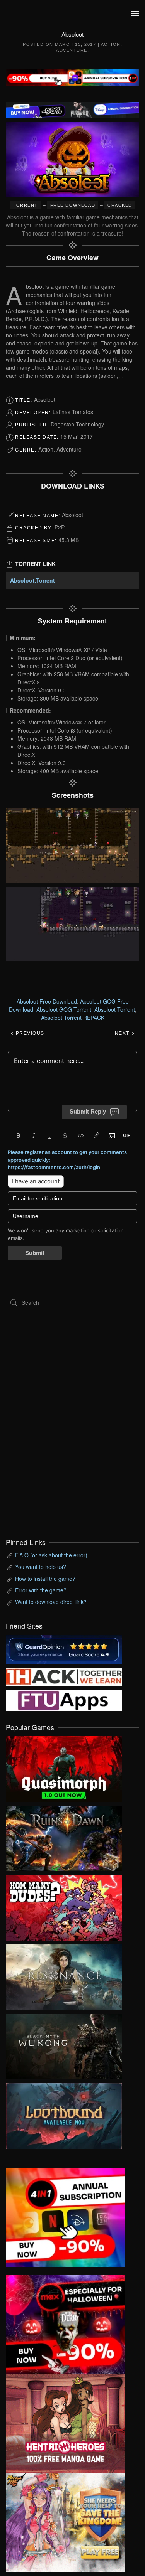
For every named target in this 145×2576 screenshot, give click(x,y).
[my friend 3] (64, 1676)
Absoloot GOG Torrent (64, 1009)
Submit (35, 1253)
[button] (135, 13)
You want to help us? (41, 1567)
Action (111, 44)
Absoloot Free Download (47, 1001)
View (64, 1767)
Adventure (72, 50)
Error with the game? (41, 1590)
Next (123, 1033)
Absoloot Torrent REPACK (73, 1018)
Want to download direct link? (51, 1602)
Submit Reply (88, 1111)
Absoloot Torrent (115, 1009)
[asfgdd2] (65, 2423)
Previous (29, 1033)
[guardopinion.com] (64, 1648)
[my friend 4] (64, 1699)
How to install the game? (45, 1579)
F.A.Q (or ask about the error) (51, 1555)
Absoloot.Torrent (32, 580)
